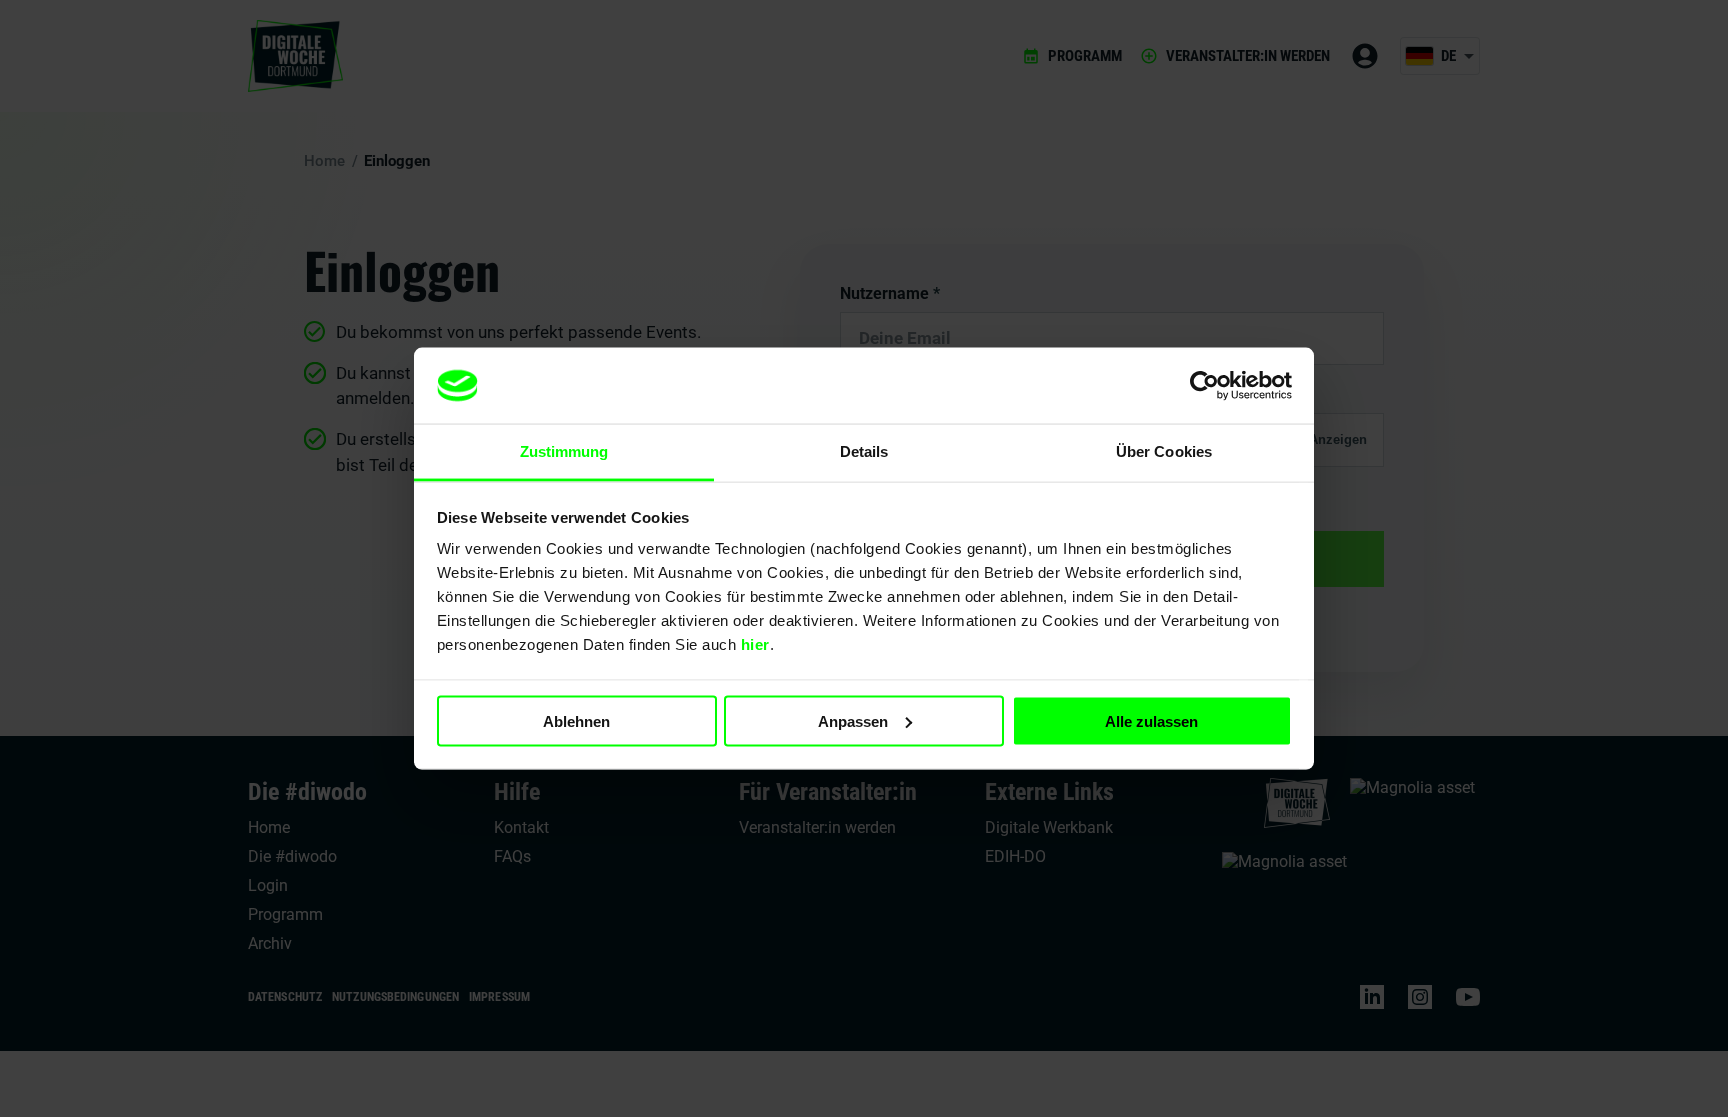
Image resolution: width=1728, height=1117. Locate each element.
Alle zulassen (1151, 720)
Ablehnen (576, 720)
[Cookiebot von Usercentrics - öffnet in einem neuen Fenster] (1204, 386)
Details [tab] (864, 451)
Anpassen (853, 720)
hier (755, 644)
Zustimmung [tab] (564, 451)
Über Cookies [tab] (1164, 451)
